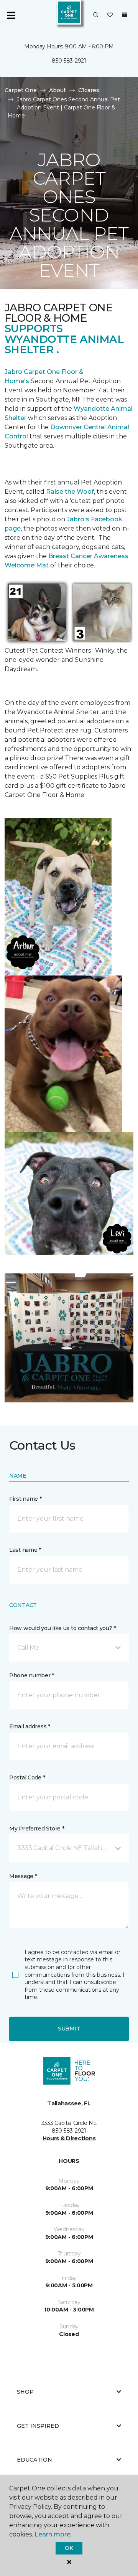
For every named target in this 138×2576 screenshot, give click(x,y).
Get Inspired (38, 2426)
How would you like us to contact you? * (62, 1628)
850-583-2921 (69, 61)
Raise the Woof (70, 492)
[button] (96, 15)
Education (34, 2460)
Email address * (30, 1726)
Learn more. (53, 2534)
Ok (69, 2548)
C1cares (89, 90)
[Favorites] (110, 15)
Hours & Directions (69, 2138)
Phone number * (32, 1675)
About (58, 90)
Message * (23, 1876)
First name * (25, 1499)
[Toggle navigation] (11, 15)
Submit (69, 2029)
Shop (25, 2392)
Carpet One (21, 90)
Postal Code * (27, 1777)
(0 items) (125, 15)
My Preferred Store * (37, 1829)
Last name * (25, 1550)
